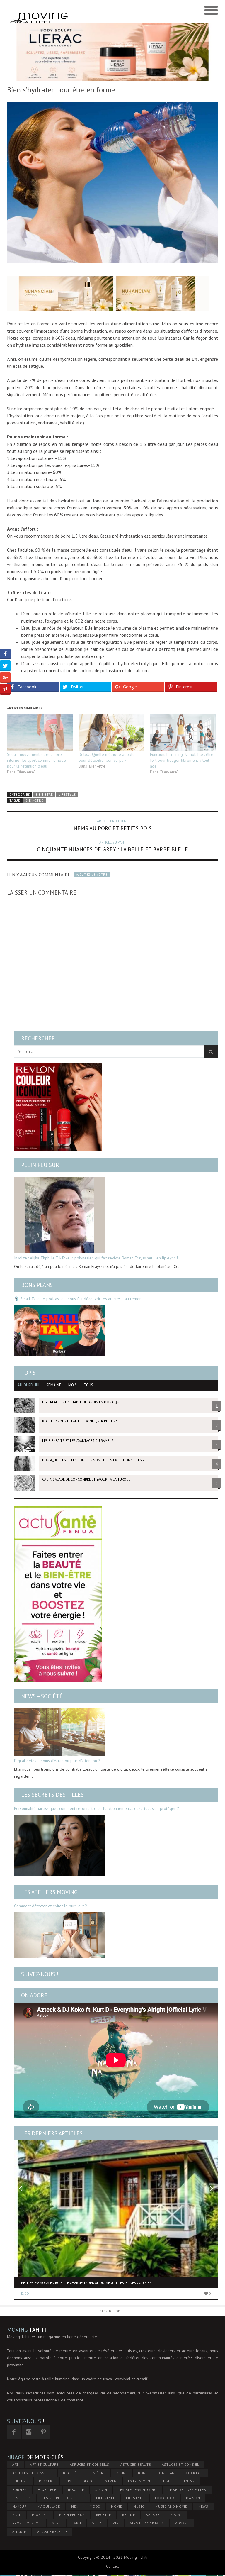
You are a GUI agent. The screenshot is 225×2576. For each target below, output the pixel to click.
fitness (188, 2481)
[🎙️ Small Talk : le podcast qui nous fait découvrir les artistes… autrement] (59, 1331)
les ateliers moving (138, 2490)
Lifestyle (67, 795)
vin (116, 2523)
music (139, 2506)
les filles (22, 2498)
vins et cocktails (147, 2523)
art (16, 2464)
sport (176, 2515)
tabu (77, 2523)
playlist (40, 2515)
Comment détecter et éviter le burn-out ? (51, 1906)
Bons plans (37, 1285)
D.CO (25, 2293)
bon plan (166, 2473)
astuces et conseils (32, 2473)
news (203, 2506)
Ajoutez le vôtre (92, 875)
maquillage (49, 2506)
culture (20, 2481)
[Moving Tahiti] (39, 11)
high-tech (47, 2490)
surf (56, 2523)
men (75, 2506)
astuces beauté (136, 2464)
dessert (47, 2481)
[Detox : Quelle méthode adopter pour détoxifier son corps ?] (111, 733)
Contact (112, 2566)
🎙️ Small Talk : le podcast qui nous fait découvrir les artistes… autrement (78, 1299)
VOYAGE (182, 2523)
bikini (122, 2473)
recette (104, 2515)
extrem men (139, 2481)
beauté (70, 2473)
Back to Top (110, 2311)
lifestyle (135, 2498)
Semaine (54, 1385)
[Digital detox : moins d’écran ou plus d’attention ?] (59, 1732)
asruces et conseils (90, 2464)
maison (193, 2498)
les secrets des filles (63, 2498)
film (165, 2481)
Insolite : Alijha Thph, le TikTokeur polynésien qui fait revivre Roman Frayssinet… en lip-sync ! (96, 1258)
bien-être (34, 800)
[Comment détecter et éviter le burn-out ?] (59, 1935)
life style (106, 2498)
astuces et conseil (180, 2464)
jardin (101, 2490)
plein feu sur (72, 2515)
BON (142, 2473)
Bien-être (44, 795)
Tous (88, 1385)
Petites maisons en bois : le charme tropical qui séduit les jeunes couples (86, 2283)
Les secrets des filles (52, 1795)
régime (129, 2515)
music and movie (171, 2506)
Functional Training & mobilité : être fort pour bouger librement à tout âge (182, 760)
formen (20, 2490)
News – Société (42, 1696)
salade (153, 2515)
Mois (73, 1385)
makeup (19, 2506)
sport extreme (27, 2523)
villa (97, 2523)
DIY (68, 2481)
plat (17, 2515)
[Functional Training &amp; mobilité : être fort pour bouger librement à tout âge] (183, 733)
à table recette (52, 2532)
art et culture (44, 2464)
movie (117, 2506)
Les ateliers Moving (49, 1892)
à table (19, 2532)
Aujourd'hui (28, 1385)
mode (95, 2506)
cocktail (194, 2473)
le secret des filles (187, 2490)
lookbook (165, 2498)
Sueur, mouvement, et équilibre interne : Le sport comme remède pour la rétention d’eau (36, 760)
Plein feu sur (40, 1165)
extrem (110, 2481)
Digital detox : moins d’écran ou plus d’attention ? (57, 1761)
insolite (76, 2490)
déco (87, 2481)
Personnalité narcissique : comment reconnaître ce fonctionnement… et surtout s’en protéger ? (97, 1808)
